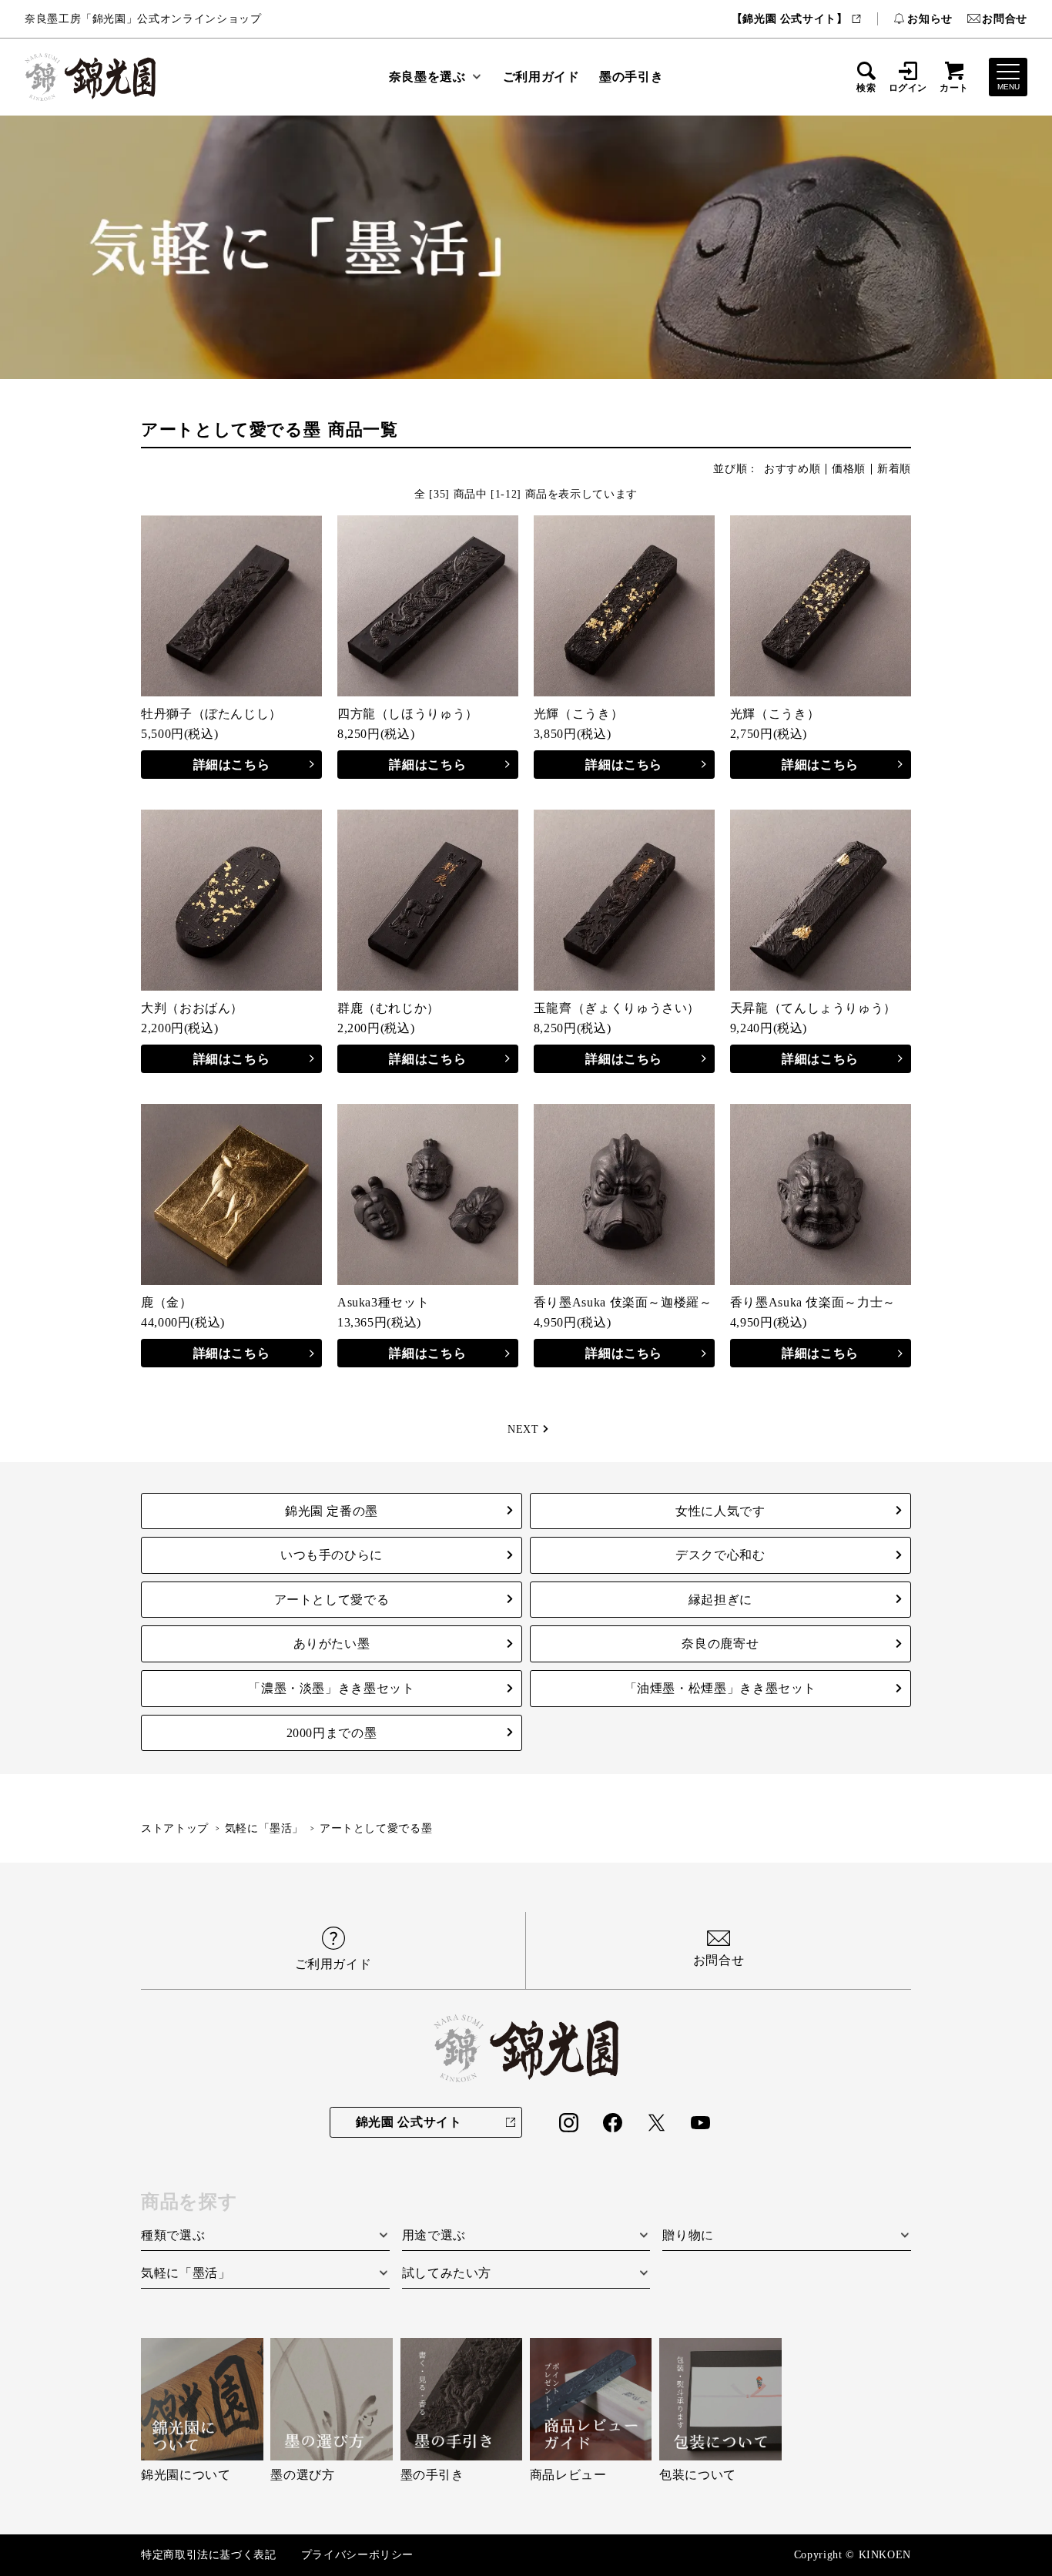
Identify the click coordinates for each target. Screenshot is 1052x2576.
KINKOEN (885, 2555)
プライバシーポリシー (357, 2555)
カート (954, 87)
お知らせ (930, 18)
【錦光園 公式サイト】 (790, 18)
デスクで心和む (720, 1555)
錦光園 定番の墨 (332, 1511)
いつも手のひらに (332, 1555)
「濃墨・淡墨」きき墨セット (331, 1688)
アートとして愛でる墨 (376, 1828)
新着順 (894, 469)
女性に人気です (720, 1511)
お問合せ (1005, 18)
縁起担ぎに (720, 1600)
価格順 (849, 469)
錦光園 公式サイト (409, 2122)
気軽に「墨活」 (264, 1828)
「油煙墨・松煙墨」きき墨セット (721, 1688)
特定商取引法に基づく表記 (209, 2555)
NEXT (523, 1429)
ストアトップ (175, 1828)
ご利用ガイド (541, 77)
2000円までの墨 (332, 1733)
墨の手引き (631, 77)
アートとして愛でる (332, 1600)
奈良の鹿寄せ (720, 1644)
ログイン (908, 87)
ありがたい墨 (332, 1644)
